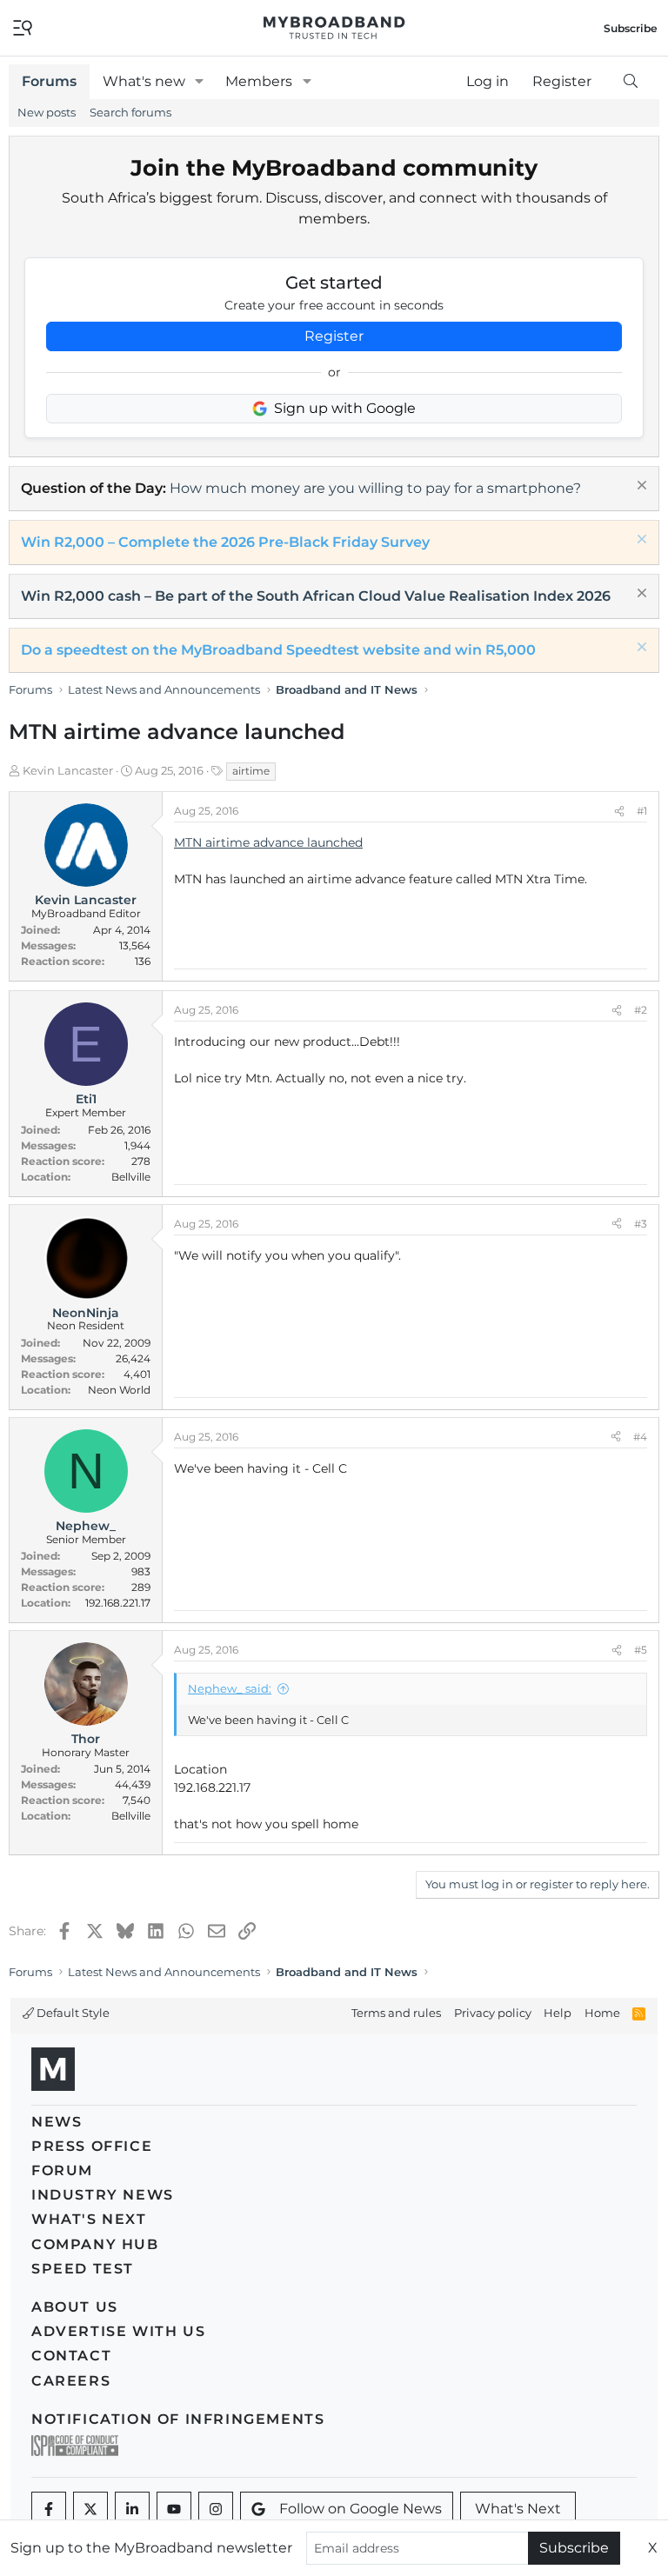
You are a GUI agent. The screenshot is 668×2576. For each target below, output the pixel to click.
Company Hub (95, 2244)
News (57, 2122)
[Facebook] (49, 2509)
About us (75, 2307)
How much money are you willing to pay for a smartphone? (375, 488)
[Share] (619, 811)
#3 (641, 1224)
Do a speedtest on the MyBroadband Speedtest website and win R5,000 (278, 650)
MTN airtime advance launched (268, 842)
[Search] (630, 82)
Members (259, 81)
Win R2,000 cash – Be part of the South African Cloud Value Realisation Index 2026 (316, 596)
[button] (200, 82)
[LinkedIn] (132, 2509)
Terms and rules (396, 2013)
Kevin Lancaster (68, 770)
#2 (641, 1010)
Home (602, 2013)
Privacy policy (493, 2013)
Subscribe (574, 2548)
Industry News (103, 2195)
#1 (642, 811)
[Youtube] (174, 2509)
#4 (640, 1437)
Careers (71, 2381)
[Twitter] (90, 2509)
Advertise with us (118, 2331)
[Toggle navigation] (23, 27)
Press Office (92, 2146)
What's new (144, 81)
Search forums (130, 112)
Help (558, 2013)
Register (334, 336)
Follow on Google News (361, 2509)
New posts (47, 112)
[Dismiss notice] (640, 487)
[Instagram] (216, 2509)
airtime (251, 771)
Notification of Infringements (178, 2419)
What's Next (89, 2219)
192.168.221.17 (118, 1603)
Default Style (72, 2013)
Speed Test (83, 2269)
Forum (62, 2170)
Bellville (131, 1177)
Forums (49, 81)
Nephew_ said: (230, 1688)
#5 (641, 1650)
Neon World (119, 1390)
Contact (71, 2356)
